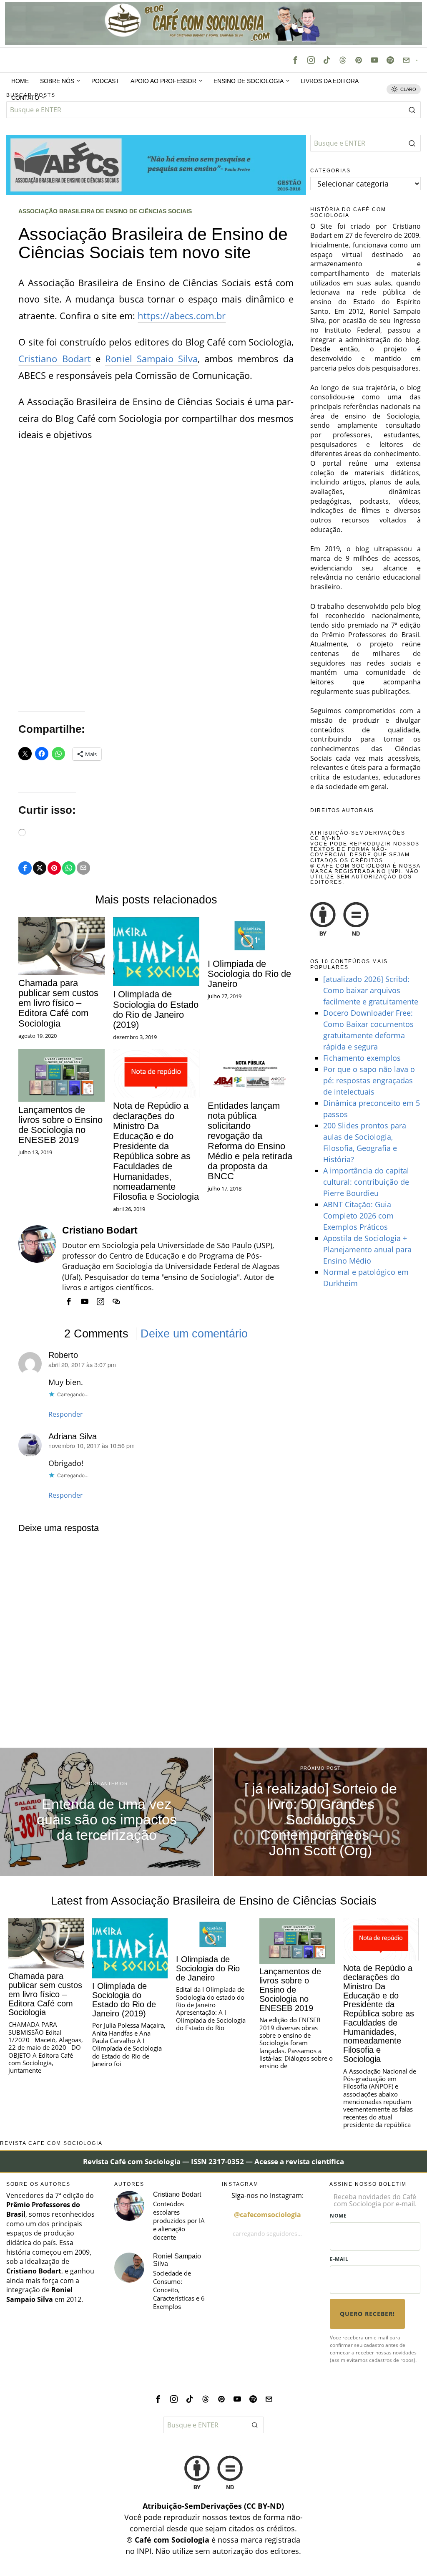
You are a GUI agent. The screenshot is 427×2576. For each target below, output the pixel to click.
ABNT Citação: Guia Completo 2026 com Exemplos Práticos (358, 1216)
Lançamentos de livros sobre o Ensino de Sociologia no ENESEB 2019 (60, 1125)
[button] (412, 110)
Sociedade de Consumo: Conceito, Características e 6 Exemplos (179, 2290)
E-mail (339, 2259)
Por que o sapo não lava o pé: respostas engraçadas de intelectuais (369, 1080)
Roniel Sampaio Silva (151, 358)
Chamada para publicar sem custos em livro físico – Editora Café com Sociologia (58, 1003)
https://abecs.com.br (182, 315)
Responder (66, 1414)
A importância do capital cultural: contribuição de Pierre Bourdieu (366, 1182)
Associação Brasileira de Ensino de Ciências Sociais (105, 211)
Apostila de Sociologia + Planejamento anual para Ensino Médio (367, 1249)
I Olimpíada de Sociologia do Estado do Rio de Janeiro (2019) (156, 1010)
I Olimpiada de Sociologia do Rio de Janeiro (249, 974)
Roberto (63, 1355)
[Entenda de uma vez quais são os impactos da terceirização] (107, 1812)
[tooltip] (295, 60)
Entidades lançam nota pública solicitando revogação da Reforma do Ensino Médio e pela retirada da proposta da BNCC (250, 1141)
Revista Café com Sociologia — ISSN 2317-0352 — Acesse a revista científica (213, 2161)
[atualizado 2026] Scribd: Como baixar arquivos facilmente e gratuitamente (371, 990)
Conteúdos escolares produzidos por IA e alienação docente (179, 2221)
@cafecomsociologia (268, 2215)
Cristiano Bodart (54, 358)
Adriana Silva (73, 1436)
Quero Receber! (367, 2314)
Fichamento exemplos (362, 1058)
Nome (338, 2216)
